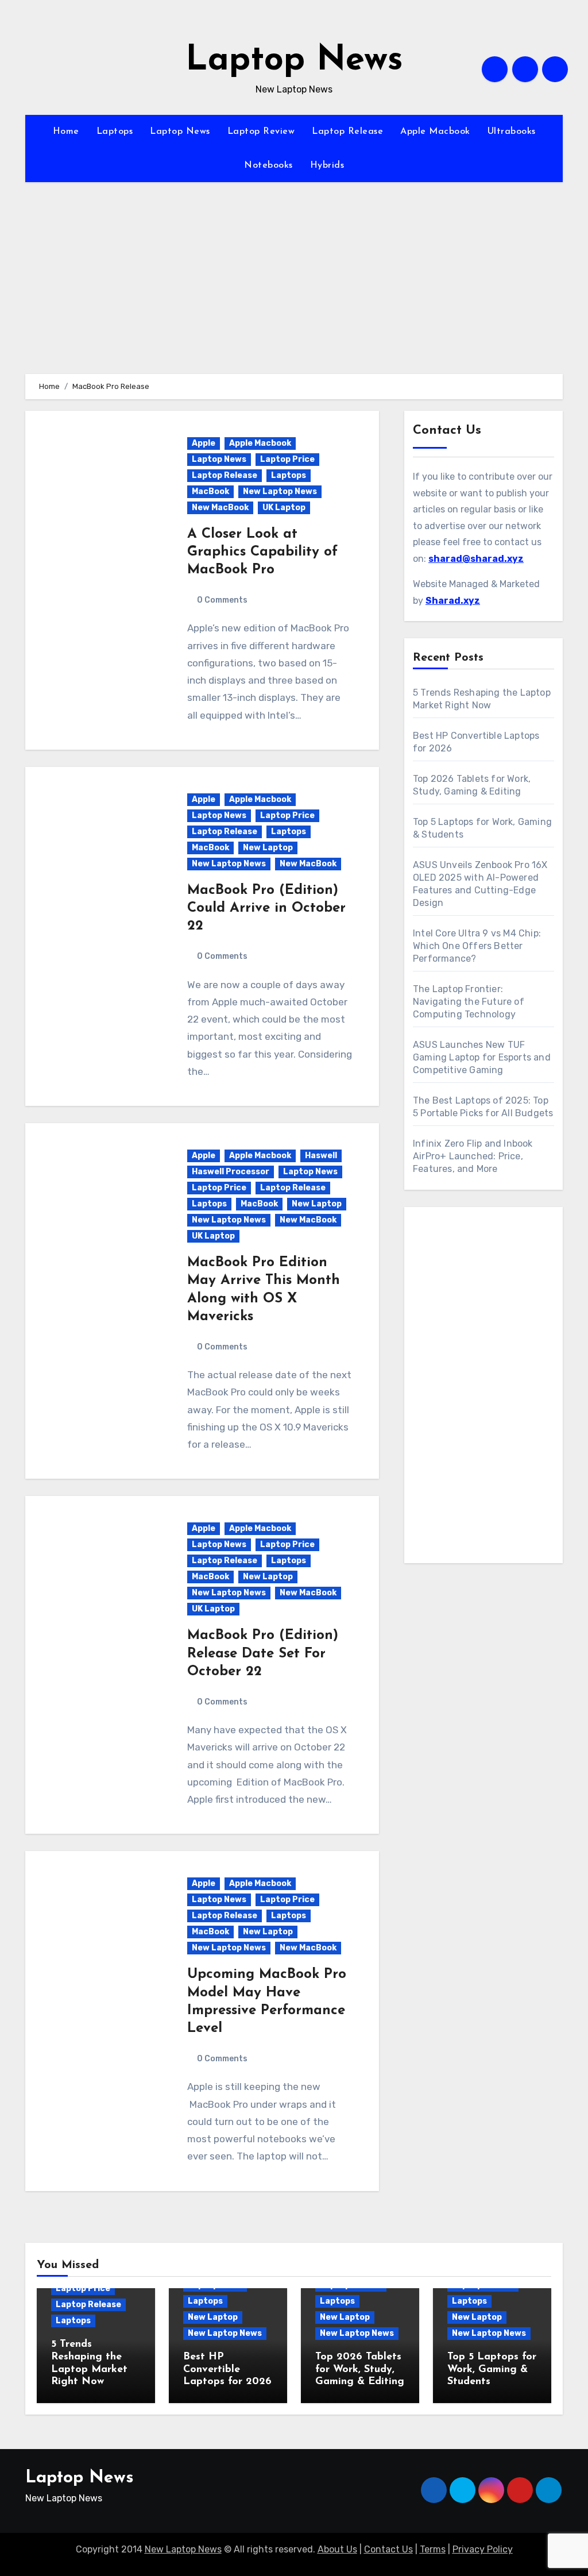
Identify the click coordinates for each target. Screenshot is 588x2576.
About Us (337, 2549)
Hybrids (327, 165)
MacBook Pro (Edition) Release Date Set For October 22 (263, 1653)
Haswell (321, 1156)
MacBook (210, 491)
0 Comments (222, 600)
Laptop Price (287, 459)
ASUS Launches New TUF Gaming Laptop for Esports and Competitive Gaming (482, 1057)
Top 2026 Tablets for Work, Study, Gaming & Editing (360, 2369)
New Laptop (268, 848)
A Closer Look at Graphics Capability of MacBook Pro (262, 552)
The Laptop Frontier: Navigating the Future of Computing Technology (469, 1002)
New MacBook (220, 508)
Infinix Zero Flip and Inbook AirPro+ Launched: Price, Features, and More (473, 1156)
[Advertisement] (485, 1388)
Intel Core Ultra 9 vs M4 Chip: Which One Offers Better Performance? (477, 946)
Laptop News (294, 61)
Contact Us (388, 2549)
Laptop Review (261, 132)
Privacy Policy (483, 2549)
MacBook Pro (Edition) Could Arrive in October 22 (266, 908)
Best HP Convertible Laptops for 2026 (227, 2369)
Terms (433, 2549)
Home (66, 132)
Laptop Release (347, 132)
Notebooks (268, 165)
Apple (204, 443)
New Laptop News (280, 491)
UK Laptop (284, 508)
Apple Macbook (435, 132)
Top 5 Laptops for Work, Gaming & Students (492, 2369)
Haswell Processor (231, 1172)
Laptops (115, 132)
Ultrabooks (512, 132)
